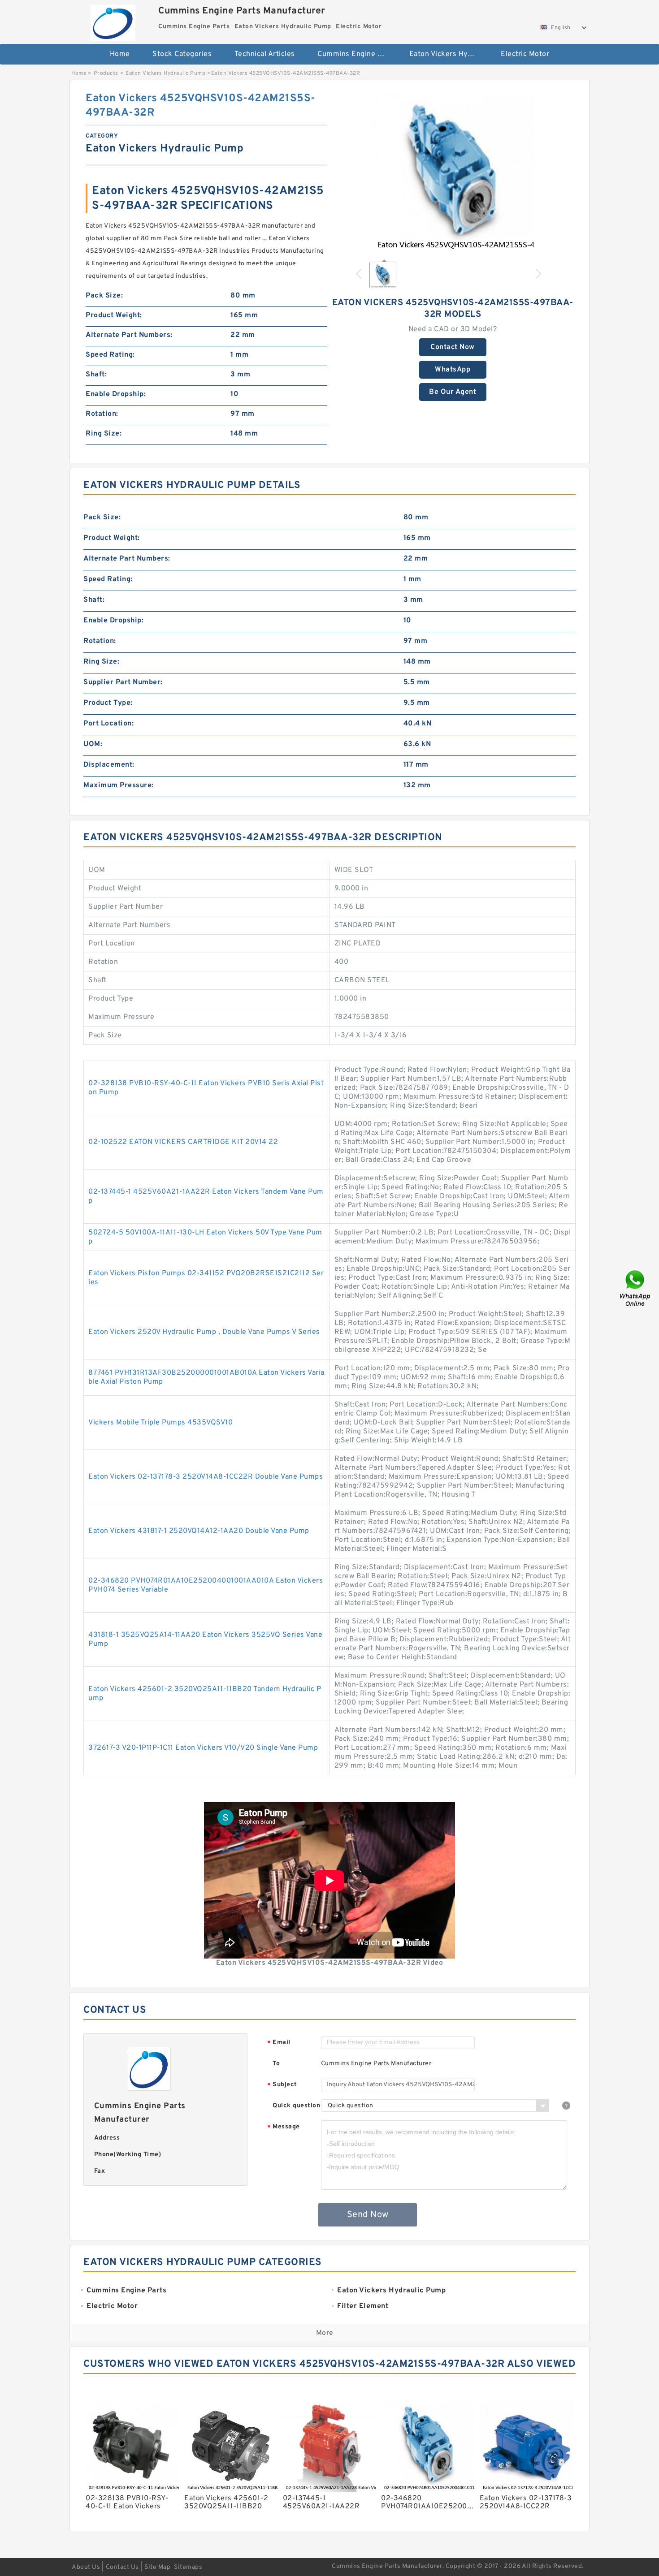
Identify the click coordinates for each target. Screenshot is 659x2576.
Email (279, 2043)
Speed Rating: (110, 355)
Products (106, 73)
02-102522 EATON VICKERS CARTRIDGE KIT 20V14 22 (183, 1142)
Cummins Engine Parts (356, 54)
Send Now (368, 2215)
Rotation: (102, 414)
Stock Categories (182, 54)
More (325, 2333)
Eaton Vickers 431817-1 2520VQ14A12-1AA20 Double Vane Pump (199, 1531)
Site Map (157, 2567)
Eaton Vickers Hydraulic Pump (449, 54)
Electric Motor (525, 54)
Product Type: (108, 703)
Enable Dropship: (116, 394)
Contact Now (453, 347)
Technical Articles (265, 54)
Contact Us (122, 2567)
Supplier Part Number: (123, 682)
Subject (282, 2085)
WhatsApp (453, 370)
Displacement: (109, 765)
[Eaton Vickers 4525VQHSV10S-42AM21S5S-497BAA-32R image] (453, 172)
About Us (86, 2567)
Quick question (296, 2106)
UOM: (93, 744)
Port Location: (108, 724)
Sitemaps (188, 2567)
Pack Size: (104, 296)
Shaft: (96, 375)
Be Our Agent (453, 392)
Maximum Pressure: (119, 785)
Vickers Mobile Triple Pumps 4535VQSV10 (160, 1423)
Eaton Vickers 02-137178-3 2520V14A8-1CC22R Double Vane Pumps (206, 1477)
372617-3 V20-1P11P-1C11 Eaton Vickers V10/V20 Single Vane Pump (203, 1748)
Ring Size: (104, 434)
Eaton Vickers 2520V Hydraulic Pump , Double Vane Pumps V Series (204, 1332)
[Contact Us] (636, 1288)
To (276, 2064)
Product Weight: (114, 315)
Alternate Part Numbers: (129, 335)
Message (284, 2127)
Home (120, 54)
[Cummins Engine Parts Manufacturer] (113, 20)
